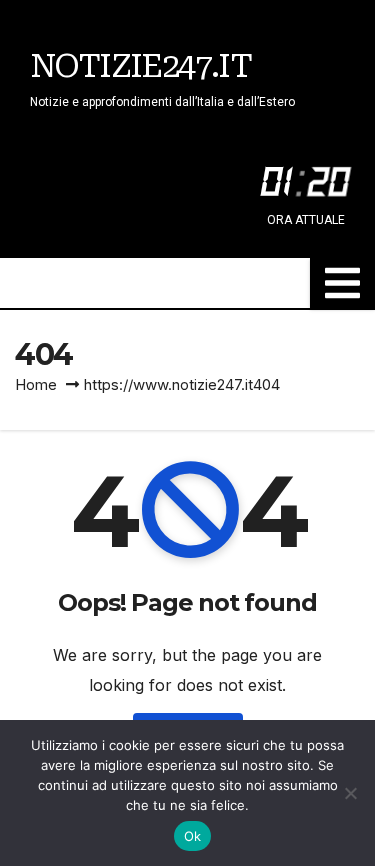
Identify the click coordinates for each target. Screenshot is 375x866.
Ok (193, 836)
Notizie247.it (140, 66)
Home (36, 384)
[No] (350, 793)
